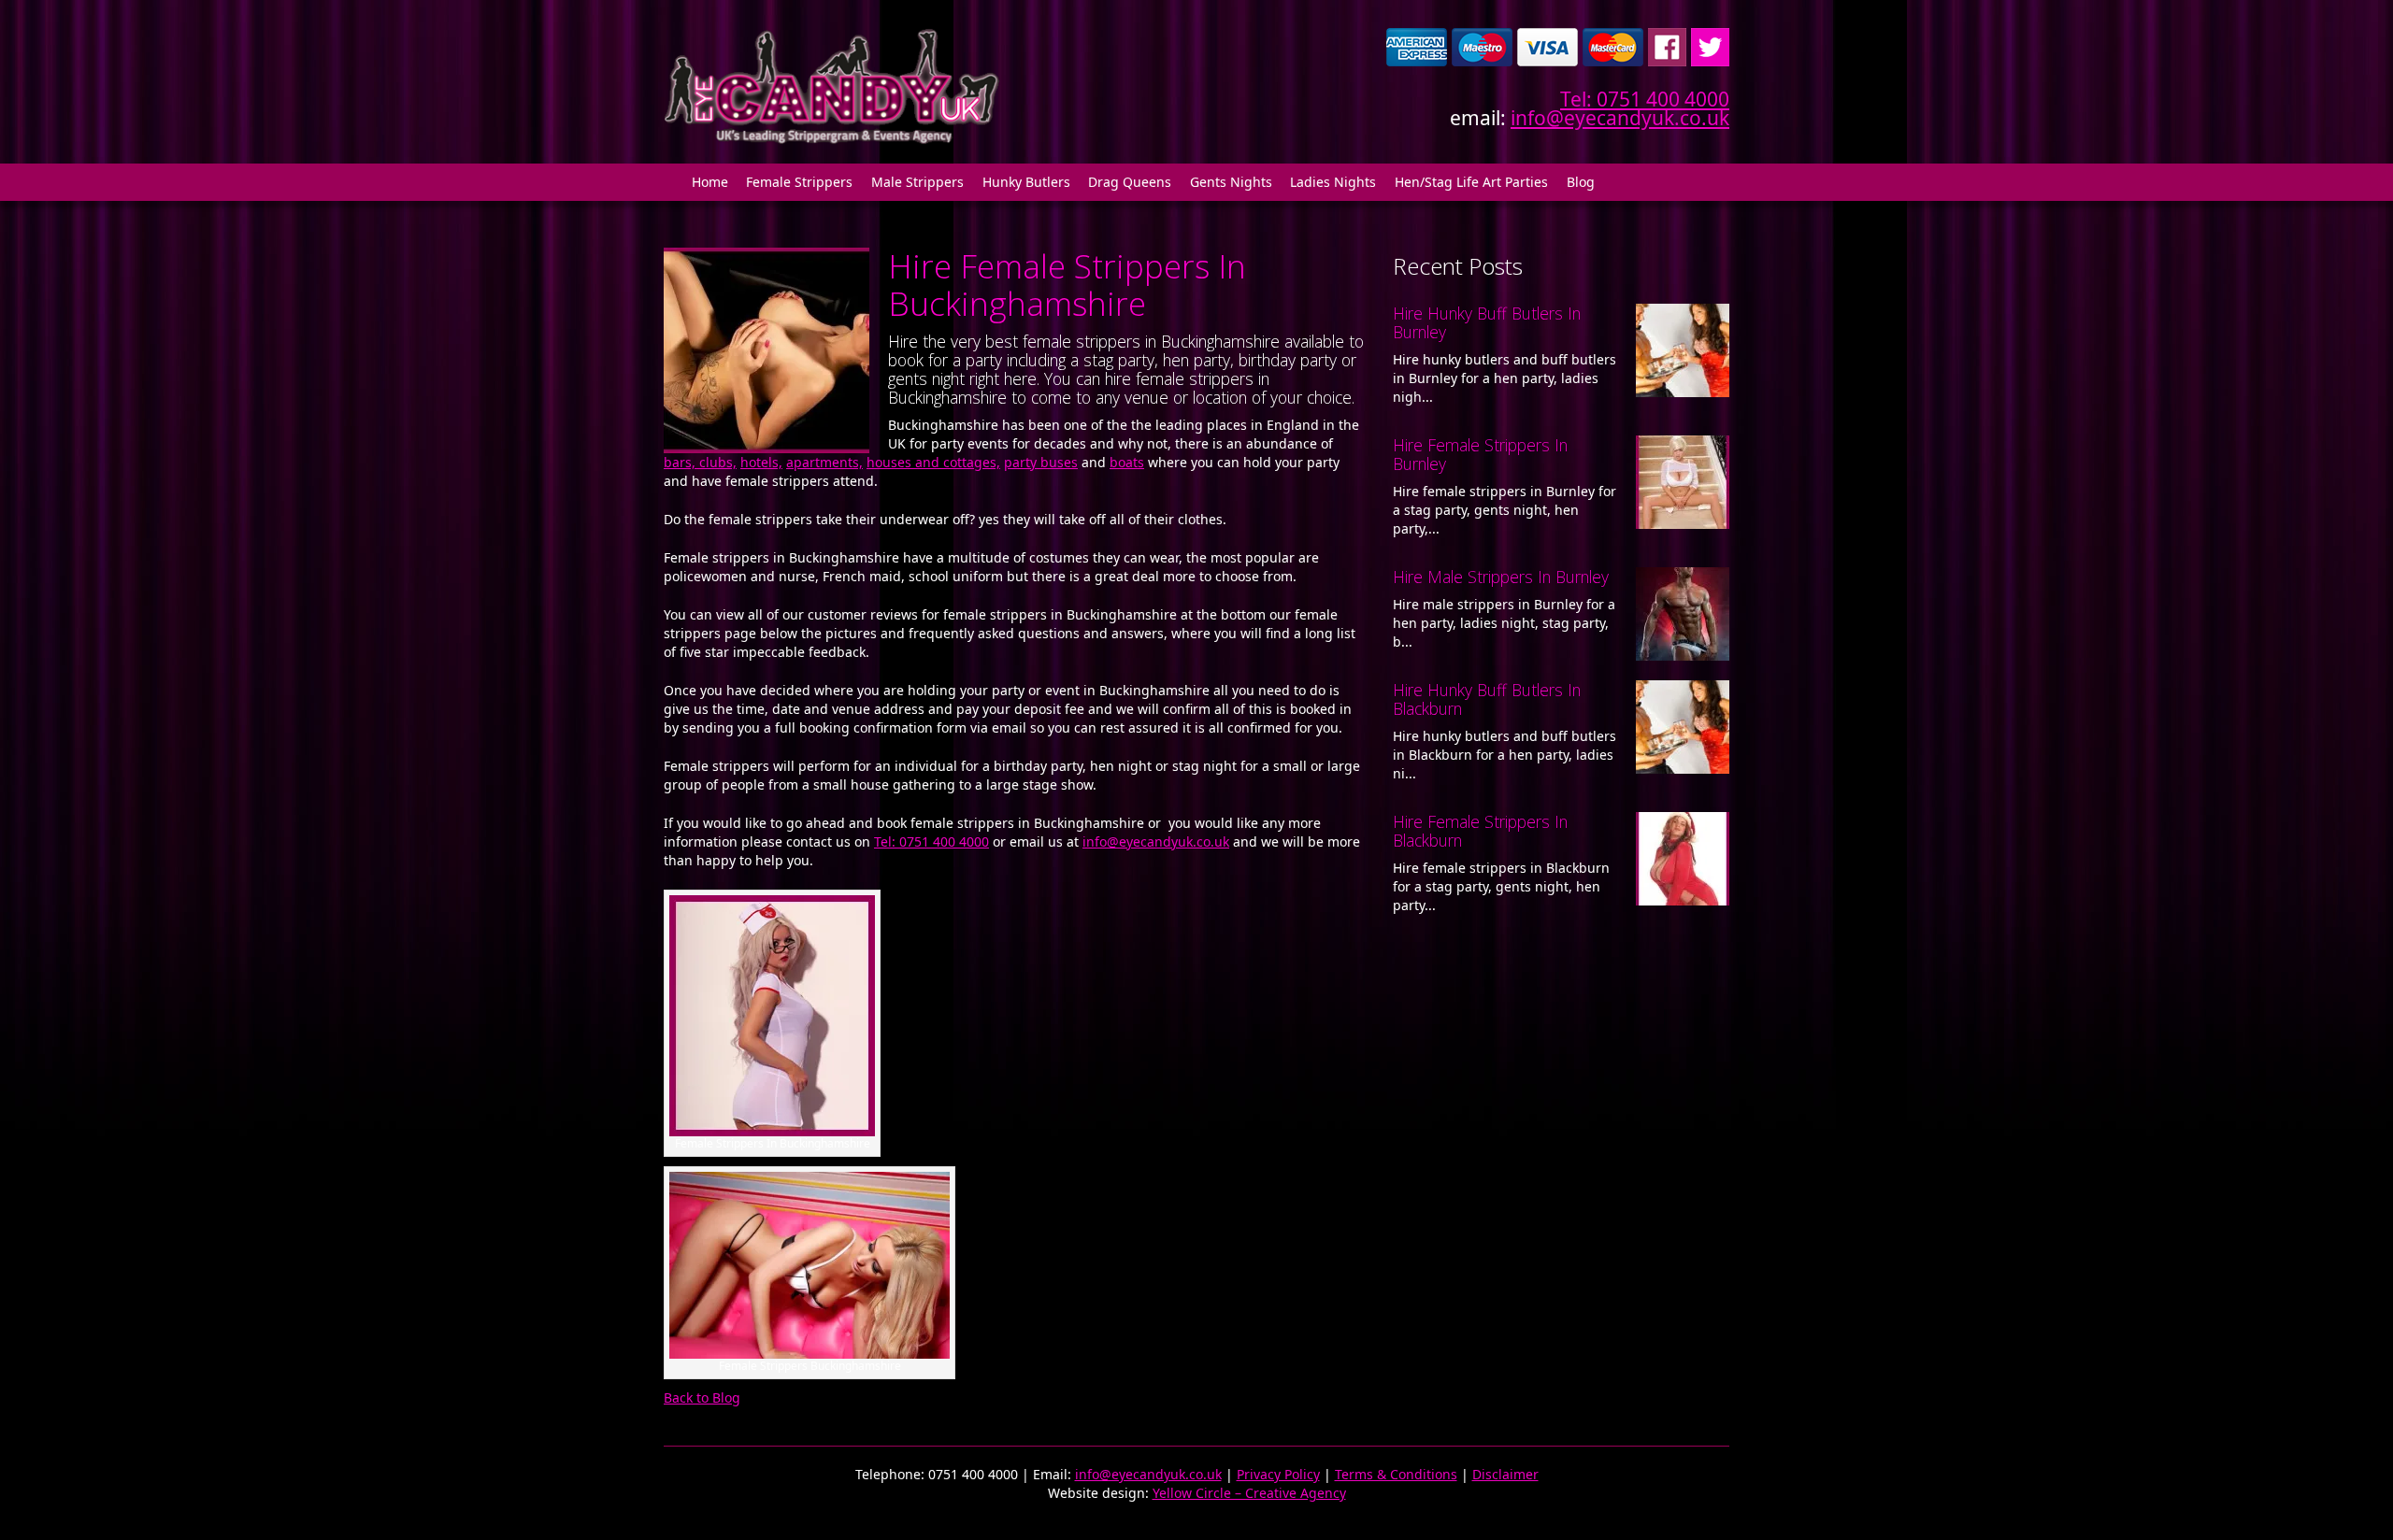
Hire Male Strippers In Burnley (1501, 577)
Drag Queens (1130, 182)
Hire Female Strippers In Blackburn (1480, 831)
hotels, (761, 462)
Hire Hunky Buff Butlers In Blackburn (1487, 699)
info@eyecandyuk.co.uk (1620, 118)
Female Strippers (799, 182)
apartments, (824, 462)
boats (1127, 462)
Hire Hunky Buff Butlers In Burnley (1487, 322)
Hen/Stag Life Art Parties (1471, 182)
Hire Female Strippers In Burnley (1480, 454)
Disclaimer (1505, 1474)
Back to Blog (702, 1397)
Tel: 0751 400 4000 (1645, 99)
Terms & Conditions (1396, 1474)
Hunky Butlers (1026, 182)
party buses (1041, 462)
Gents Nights (1231, 182)
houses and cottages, (933, 462)
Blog (1581, 182)
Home (710, 182)
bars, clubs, (700, 462)
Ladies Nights (1333, 182)
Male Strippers (917, 182)
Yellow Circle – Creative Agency (1249, 1493)
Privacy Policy (1278, 1474)
